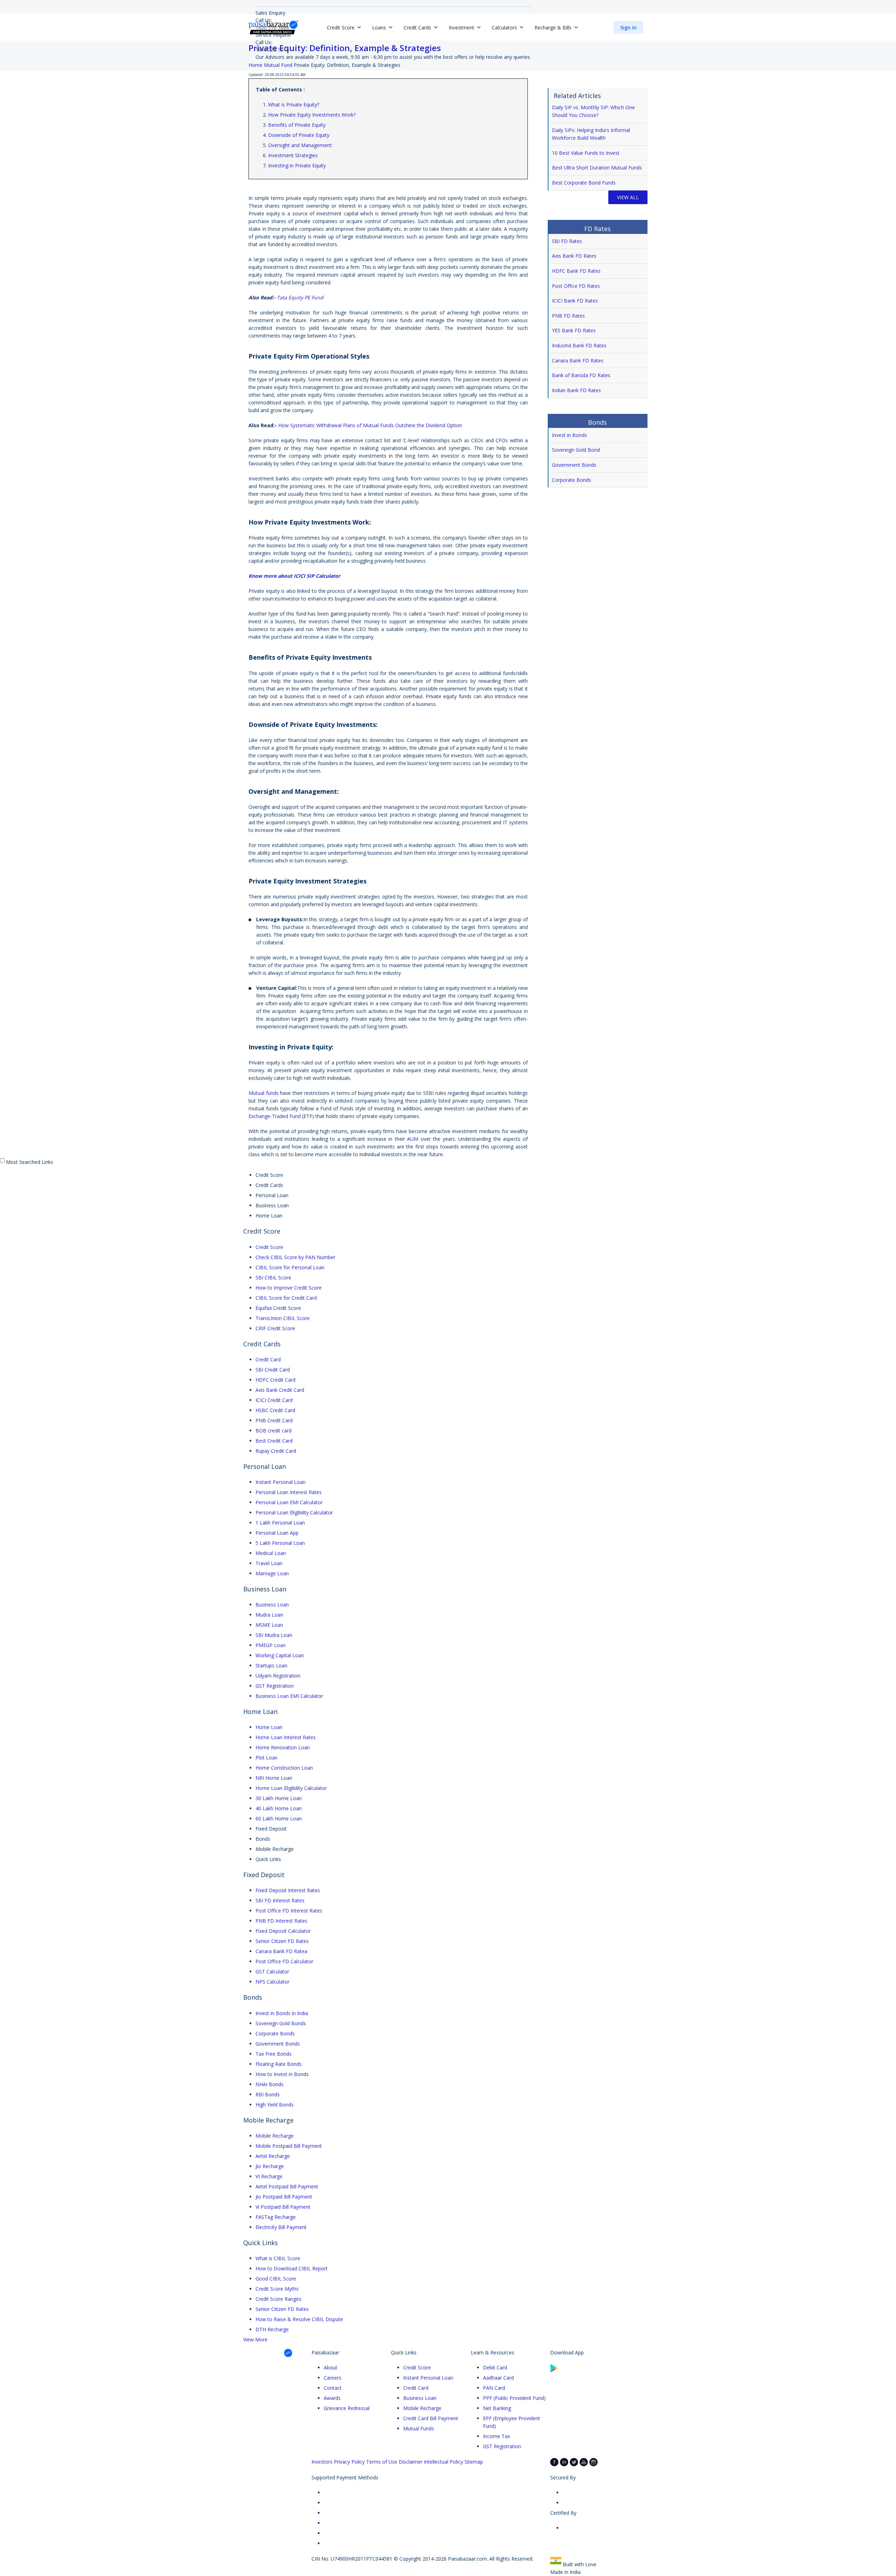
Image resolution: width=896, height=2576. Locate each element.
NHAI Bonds (269, 2084)
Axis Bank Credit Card (280, 1390)
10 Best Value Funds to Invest (586, 153)
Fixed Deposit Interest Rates (288, 1890)
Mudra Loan (269, 1615)
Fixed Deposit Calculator (283, 1931)
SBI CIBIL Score (273, 1277)
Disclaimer (411, 2462)
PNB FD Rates (568, 316)
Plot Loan (267, 1758)
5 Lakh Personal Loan (280, 1543)
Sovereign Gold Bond (576, 450)
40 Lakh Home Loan (279, 1808)
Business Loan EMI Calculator (289, 1696)
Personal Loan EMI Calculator (289, 1502)
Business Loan (272, 1605)
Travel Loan (269, 1563)
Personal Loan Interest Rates (289, 1492)
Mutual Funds (419, 2428)
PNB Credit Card (274, 1420)
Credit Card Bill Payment (431, 2418)
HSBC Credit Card (275, 1410)
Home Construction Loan (284, 1768)
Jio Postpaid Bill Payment (284, 2197)
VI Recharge (269, 2176)
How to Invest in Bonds (282, 2074)
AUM (413, 1139)
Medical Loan (271, 1553)
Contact (333, 2388)
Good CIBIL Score (276, 2279)
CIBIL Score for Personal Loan (290, 1267)
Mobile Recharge (275, 2136)
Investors (322, 2462)
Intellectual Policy (443, 2462)
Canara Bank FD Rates (578, 360)
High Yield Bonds (275, 2105)
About (331, 2367)
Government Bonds (575, 465)
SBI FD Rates (567, 241)
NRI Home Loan (274, 1778)
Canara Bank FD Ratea (281, 1951)
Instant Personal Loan (281, 1482)
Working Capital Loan (280, 1655)
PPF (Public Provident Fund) (514, 2398)
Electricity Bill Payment (281, 2227)
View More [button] (255, 2339)
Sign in (628, 27)
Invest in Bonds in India (282, 2013)
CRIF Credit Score (275, 1328)
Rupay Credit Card (276, 1451)
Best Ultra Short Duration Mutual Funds (597, 168)
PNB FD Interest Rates (281, 1921)
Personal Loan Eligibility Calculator (294, 1512)
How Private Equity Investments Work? (312, 115)
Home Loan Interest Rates (286, 1737)
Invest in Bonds (569, 435)
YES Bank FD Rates (574, 330)
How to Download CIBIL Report (292, 2268)
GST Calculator (272, 1971)
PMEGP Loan (271, 1645)
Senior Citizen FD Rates (282, 1941)
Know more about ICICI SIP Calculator (295, 576)
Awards (332, 2398)
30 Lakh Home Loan (279, 1798)
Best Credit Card (274, 1441)
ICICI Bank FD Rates (575, 301)
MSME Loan (269, 1625)
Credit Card (268, 1359)
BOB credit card (274, 1431)
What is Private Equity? (294, 105)
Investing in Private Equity (297, 165)
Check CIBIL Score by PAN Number (295, 1257)
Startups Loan (271, 1665)
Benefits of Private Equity (297, 125)
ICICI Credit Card (274, 1400)
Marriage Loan (272, 1573)
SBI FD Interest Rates (280, 1900)
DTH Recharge (272, 2329)
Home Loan (269, 1727)
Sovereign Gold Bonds (281, 2023)
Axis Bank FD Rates (574, 256)
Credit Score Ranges (278, 2299)
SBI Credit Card (273, 1370)
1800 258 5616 (272, 50)
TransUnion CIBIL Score (283, 1318)
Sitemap (474, 2462)
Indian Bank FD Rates (576, 390)
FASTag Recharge (276, 2217)
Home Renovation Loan (283, 1747)
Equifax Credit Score (278, 1308)
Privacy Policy (349, 2462)
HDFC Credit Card (275, 1380)
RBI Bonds (268, 2094)
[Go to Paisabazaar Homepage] (273, 27)
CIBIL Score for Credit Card (286, 1298)
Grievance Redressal (347, 2408)
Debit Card (495, 2367)
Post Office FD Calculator (284, 1961)
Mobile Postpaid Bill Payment (289, 2146)
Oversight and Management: (300, 145)
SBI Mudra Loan (274, 1635)
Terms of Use (382, 2462)
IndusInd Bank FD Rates (579, 345)
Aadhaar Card (498, 2378)
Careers (332, 2378)
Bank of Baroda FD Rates (581, 375)
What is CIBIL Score (278, 2258)
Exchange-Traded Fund (275, 1116)
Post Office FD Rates (576, 286)
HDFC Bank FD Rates (576, 271)
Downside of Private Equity (299, 135)
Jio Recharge (270, 2166)
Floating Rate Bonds (279, 2064)
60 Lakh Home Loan (279, 1818)
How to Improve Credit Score (289, 1288)
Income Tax (496, 2436)
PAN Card (494, 2388)
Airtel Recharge (273, 2156)
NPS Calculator (272, 1982)
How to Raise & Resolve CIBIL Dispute (299, 2319)
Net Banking (497, 2408)
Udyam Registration (278, 1676)
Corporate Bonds (572, 480)
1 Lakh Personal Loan (280, 1523)
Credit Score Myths (277, 2289)
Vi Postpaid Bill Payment (283, 2207)
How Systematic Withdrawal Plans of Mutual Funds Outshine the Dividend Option (371, 425)
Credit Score (269, 1247)
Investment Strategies (293, 155)
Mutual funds (264, 1093)
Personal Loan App (277, 1533)
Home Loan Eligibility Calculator (291, 1788)
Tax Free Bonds (274, 2054)
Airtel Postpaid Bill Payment (287, 2186)
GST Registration (275, 1686)
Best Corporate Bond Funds (584, 183)
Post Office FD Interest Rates (289, 1911)
